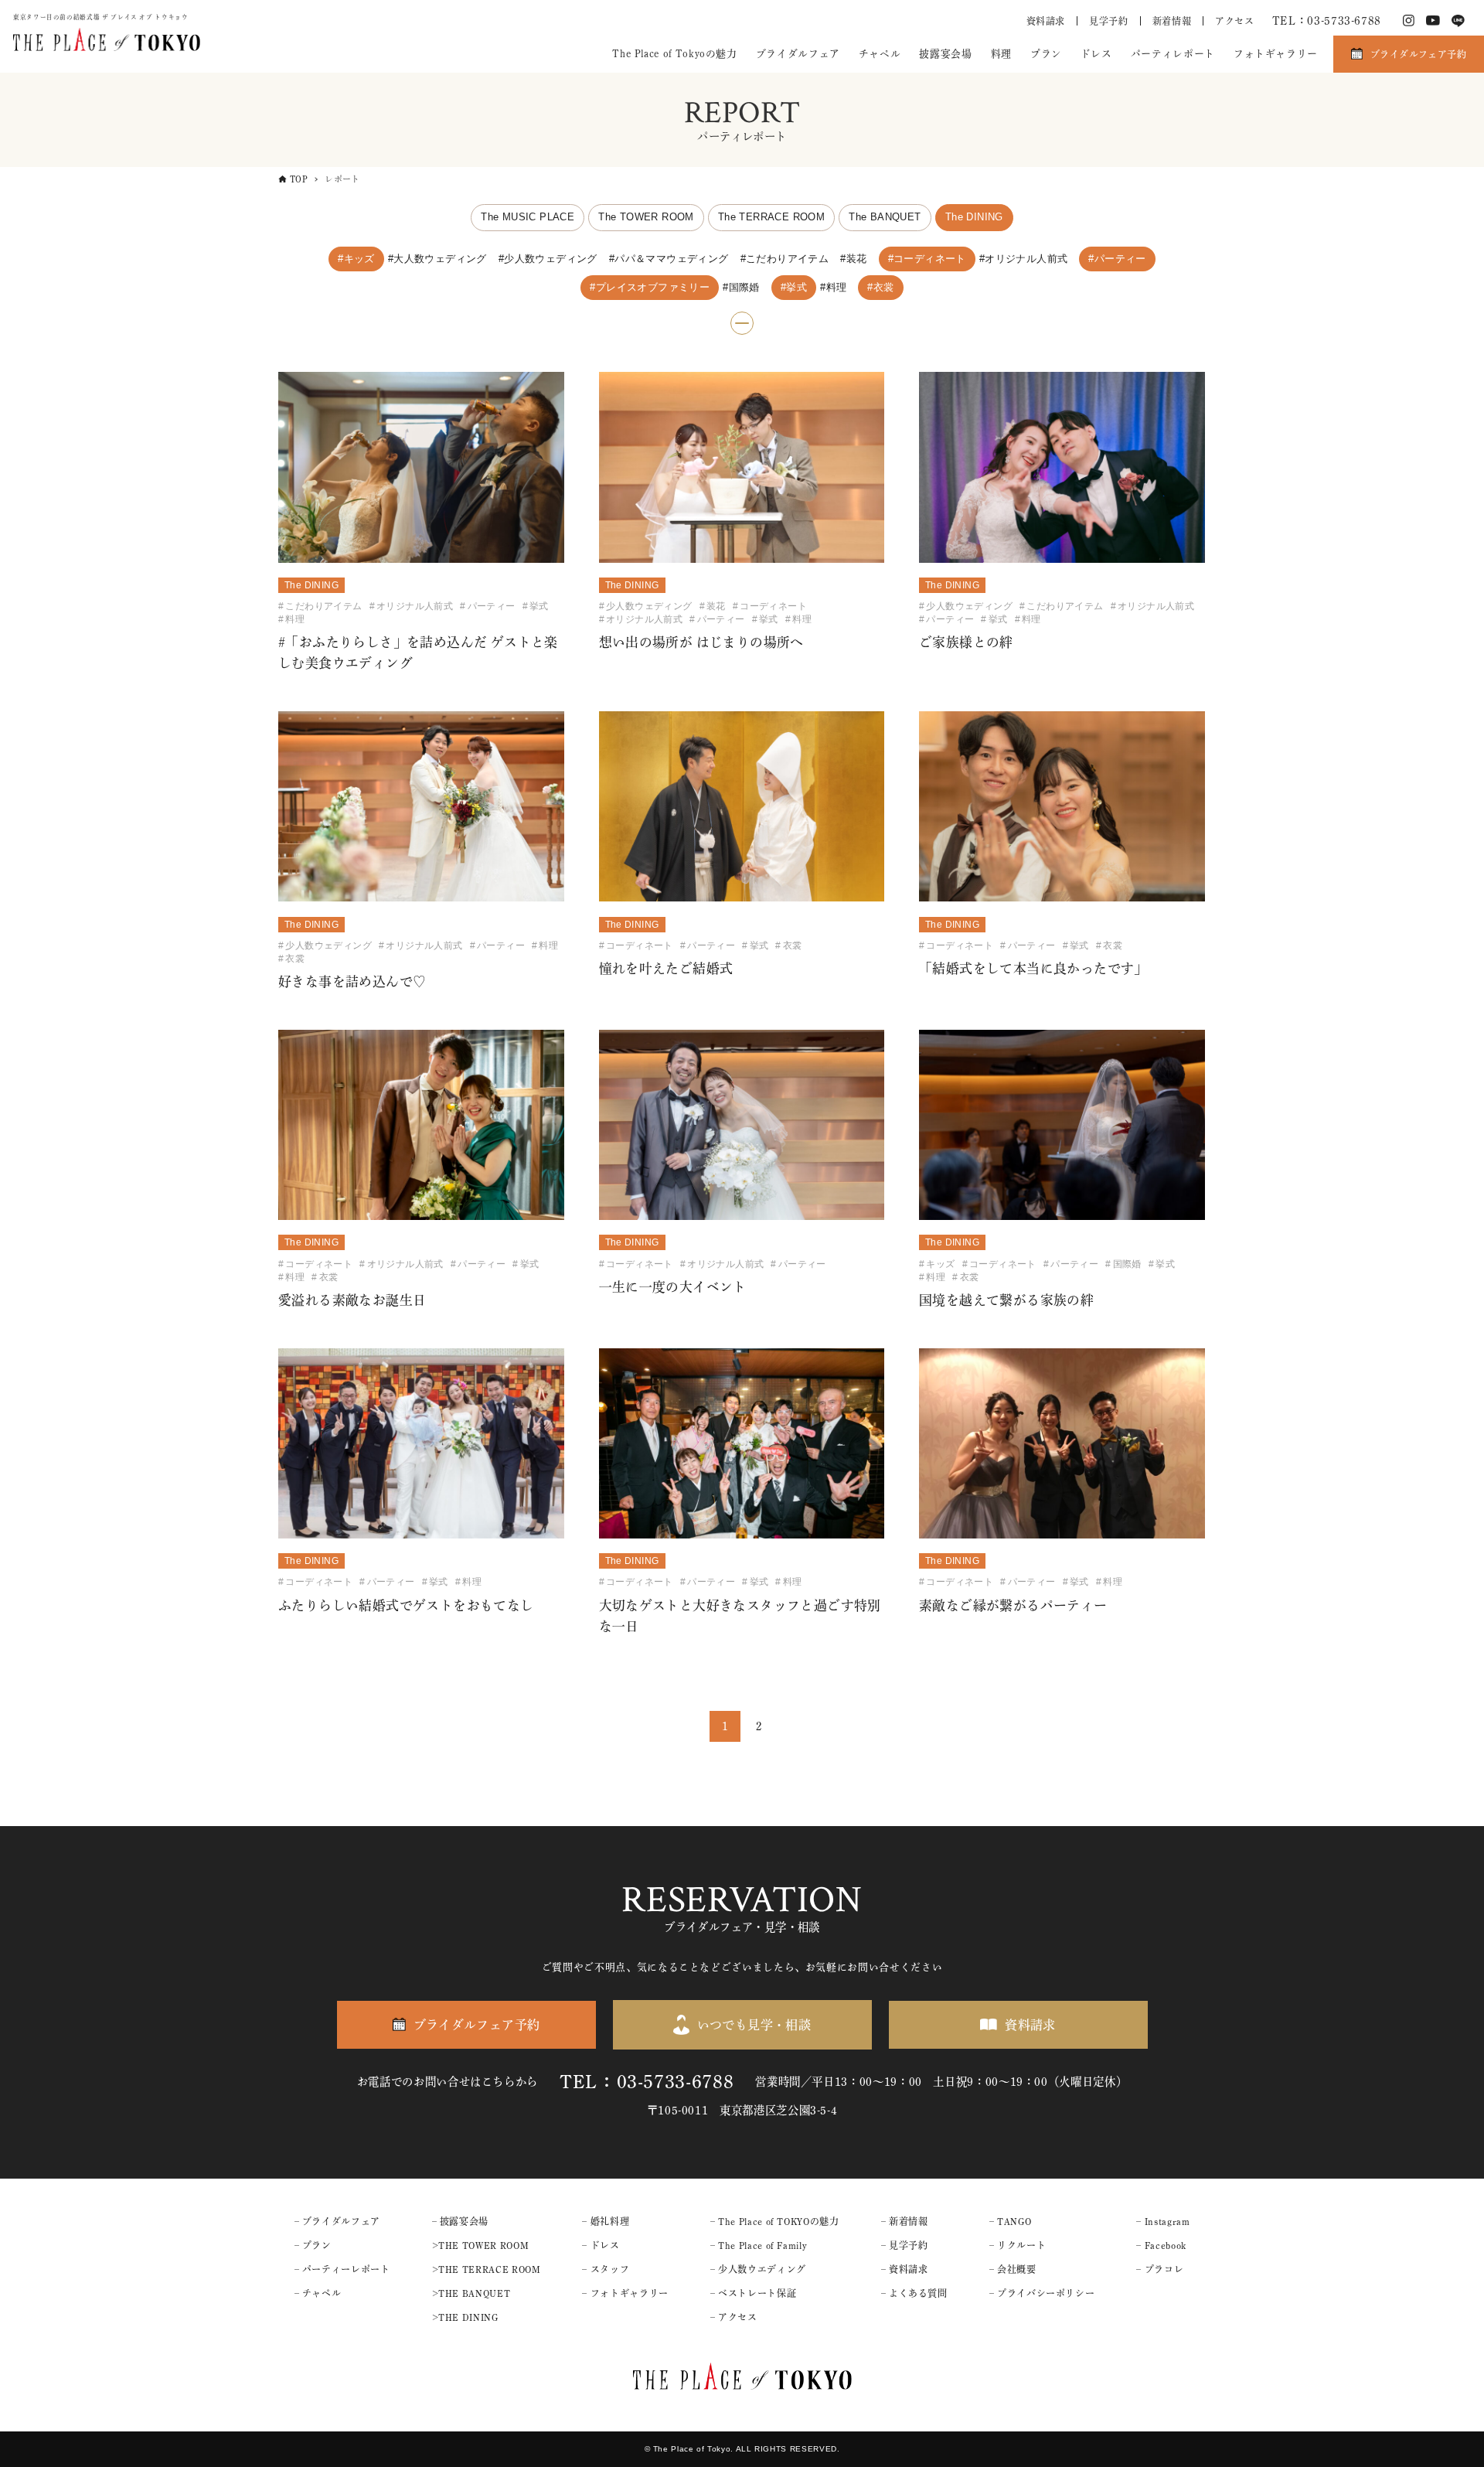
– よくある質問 (914, 2293)
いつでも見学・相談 (754, 2025)
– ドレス (601, 2245)
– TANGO (1010, 2221)
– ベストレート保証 (753, 2293)
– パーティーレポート (342, 2269)
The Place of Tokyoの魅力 (674, 54)
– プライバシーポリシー (1042, 2293)
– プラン (313, 2245)
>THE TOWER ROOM (481, 2245)
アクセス (1235, 21)
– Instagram (1163, 2221)
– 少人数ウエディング (758, 2269)
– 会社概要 (1013, 2269)
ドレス (1096, 54)
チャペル (880, 54)
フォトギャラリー (1276, 54)
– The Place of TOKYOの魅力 (775, 2221)
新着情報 (1172, 21)
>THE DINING (465, 2317)
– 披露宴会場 (460, 2221)
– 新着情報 (905, 2221)
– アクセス (734, 2317)
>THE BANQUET (471, 2293)
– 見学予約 (905, 2245)
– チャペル (318, 2293)
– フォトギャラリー (625, 2293)
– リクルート (1018, 2245)
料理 (1001, 54)
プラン (1046, 54)
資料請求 (1046, 21)
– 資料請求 (905, 2269)
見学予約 (1109, 21)
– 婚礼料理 (606, 2221)
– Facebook (1161, 2245)
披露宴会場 (945, 54)
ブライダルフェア (798, 54)
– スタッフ (606, 2269)
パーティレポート (1173, 54)
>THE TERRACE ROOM (487, 2269)
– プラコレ (1160, 2269)
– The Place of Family (759, 2245)
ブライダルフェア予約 (1418, 54)
